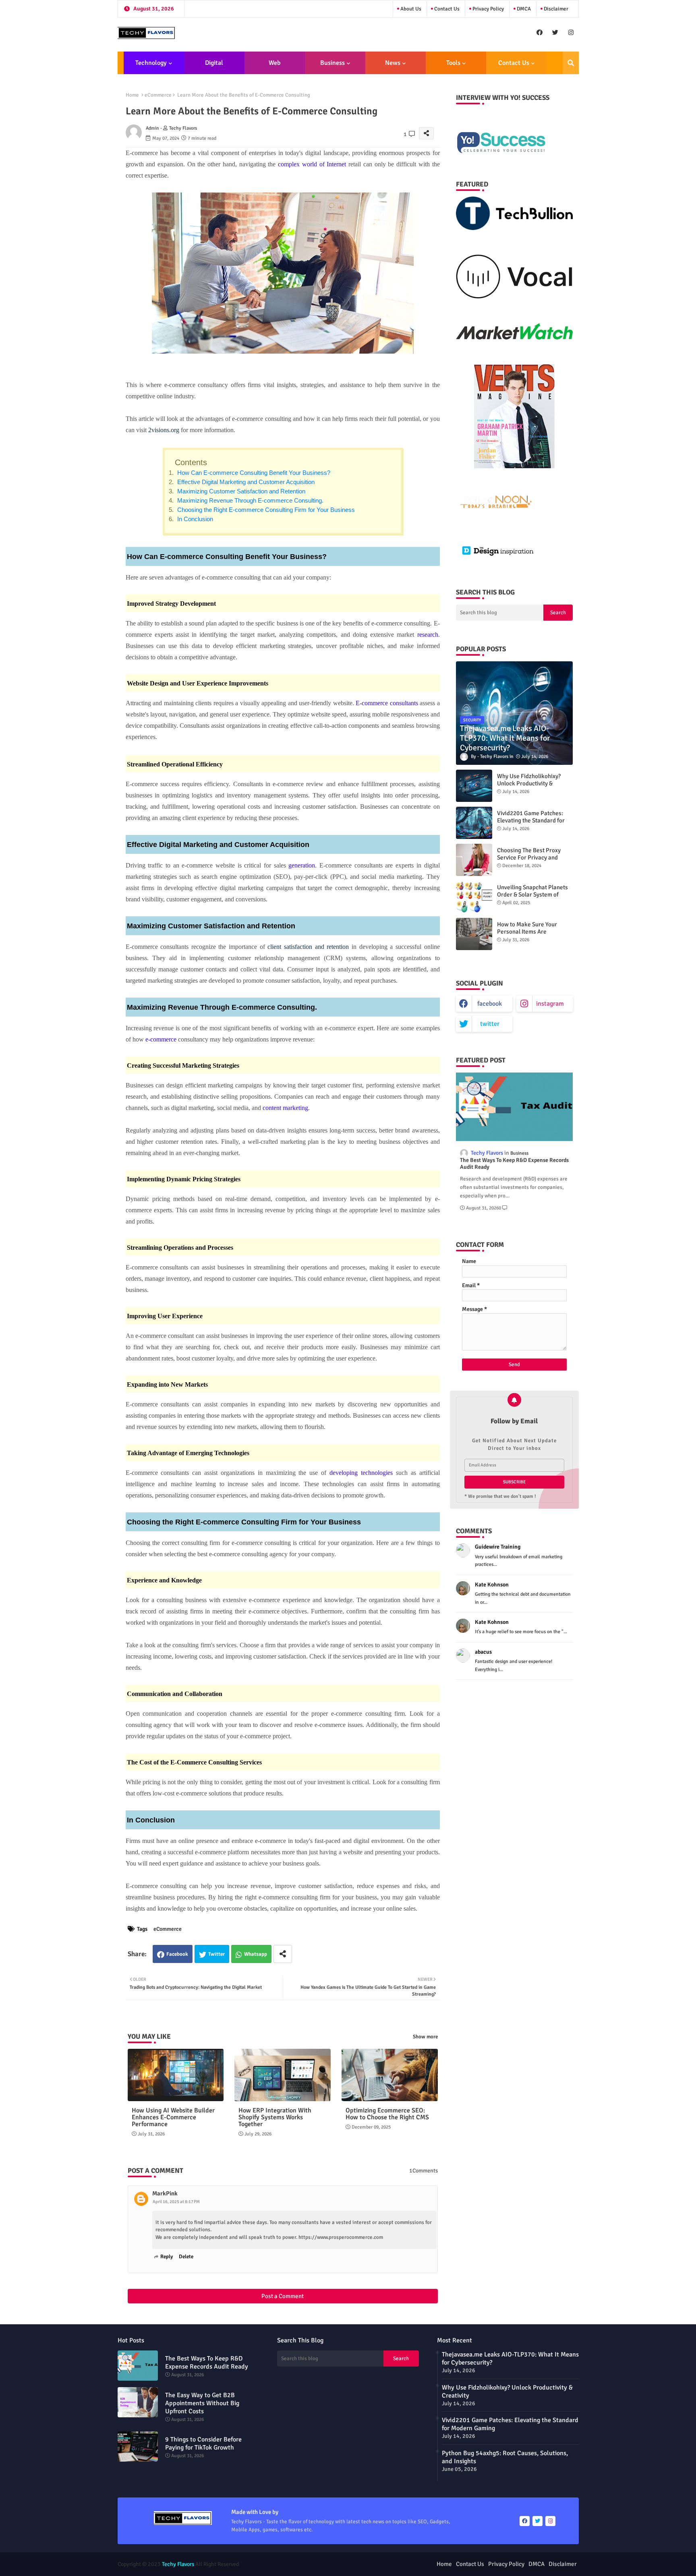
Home (132, 95)
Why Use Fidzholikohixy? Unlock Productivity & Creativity (529, 783)
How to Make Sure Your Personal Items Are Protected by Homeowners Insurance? (531, 935)
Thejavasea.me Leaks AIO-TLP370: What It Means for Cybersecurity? (510, 2359)
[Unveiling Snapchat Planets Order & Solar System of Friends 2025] (474, 897)
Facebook (177, 1954)
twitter (490, 1024)
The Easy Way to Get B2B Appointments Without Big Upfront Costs (202, 2403)
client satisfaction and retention (308, 947)
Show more (425, 2037)
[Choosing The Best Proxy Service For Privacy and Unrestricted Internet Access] (474, 860)
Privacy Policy (488, 9)
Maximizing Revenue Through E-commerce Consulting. (250, 500)
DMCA (523, 9)
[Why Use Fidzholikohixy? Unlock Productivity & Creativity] (474, 786)
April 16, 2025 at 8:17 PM (176, 2202)
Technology (151, 63)
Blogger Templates (304, 2564)
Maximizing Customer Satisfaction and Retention (240, 491)
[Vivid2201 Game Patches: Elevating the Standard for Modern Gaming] (474, 823)
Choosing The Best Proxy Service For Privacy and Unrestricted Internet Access (534, 857)
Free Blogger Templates (392, 2564)
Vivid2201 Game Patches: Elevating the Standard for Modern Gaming (531, 820)
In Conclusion (194, 519)
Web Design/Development (274, 66)
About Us (410, 9)
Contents (191, 462)
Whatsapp (256, 1954)
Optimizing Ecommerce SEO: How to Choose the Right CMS (387, 2114)
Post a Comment (283, 2296)
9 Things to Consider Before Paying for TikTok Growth (203, 2443)
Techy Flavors (178, 2564)
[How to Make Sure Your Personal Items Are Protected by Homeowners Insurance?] (474, 934)
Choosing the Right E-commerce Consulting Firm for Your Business (265, 510)
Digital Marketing (211, 66)
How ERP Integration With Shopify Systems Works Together (275, 2117)
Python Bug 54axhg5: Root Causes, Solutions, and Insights (505, 2457)
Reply (167, 2257)
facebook (490, 1004)
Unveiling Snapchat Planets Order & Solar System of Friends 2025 (532, 895)
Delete (186, 2257)
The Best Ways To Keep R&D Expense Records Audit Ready (514, 1164)
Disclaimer (555, 9)
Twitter (216, 1954)
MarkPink (165, 2193)
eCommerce (158, 95)
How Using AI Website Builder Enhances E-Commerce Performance (173, 2117)
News (393, 63)
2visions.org (164, 430)
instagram (550, 1004)
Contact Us (446, 9)
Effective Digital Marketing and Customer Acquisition (245, 482)
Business (332, 63)
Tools (453, 63)
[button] (571, 63)
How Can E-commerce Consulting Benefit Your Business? (253, 473)
